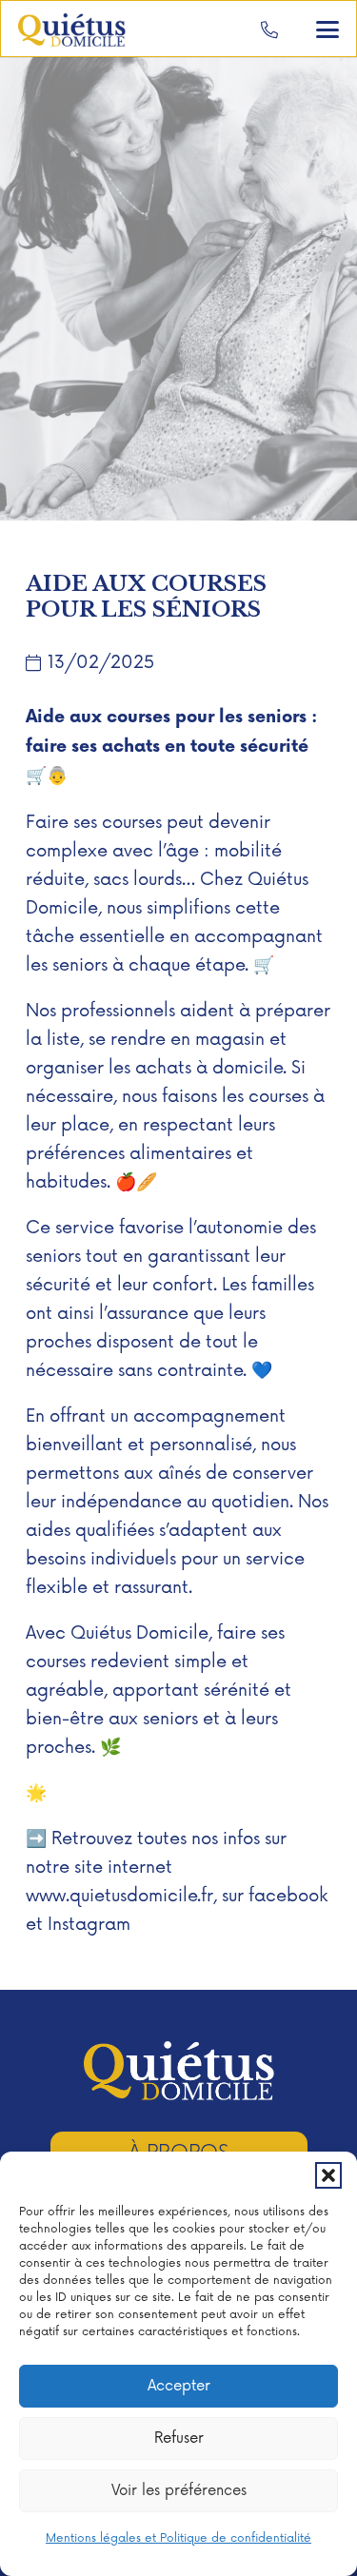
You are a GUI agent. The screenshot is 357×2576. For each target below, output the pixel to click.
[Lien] (269, 29)
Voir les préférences (179, 2491)
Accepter (179, 2386)
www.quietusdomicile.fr (119, 1896)
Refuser (179, 2438)
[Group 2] (72, 30)
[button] (328, 2175)
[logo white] (179, 2071)
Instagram (89, 1924)
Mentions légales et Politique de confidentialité (178, 2538)
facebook (288, 1896)
